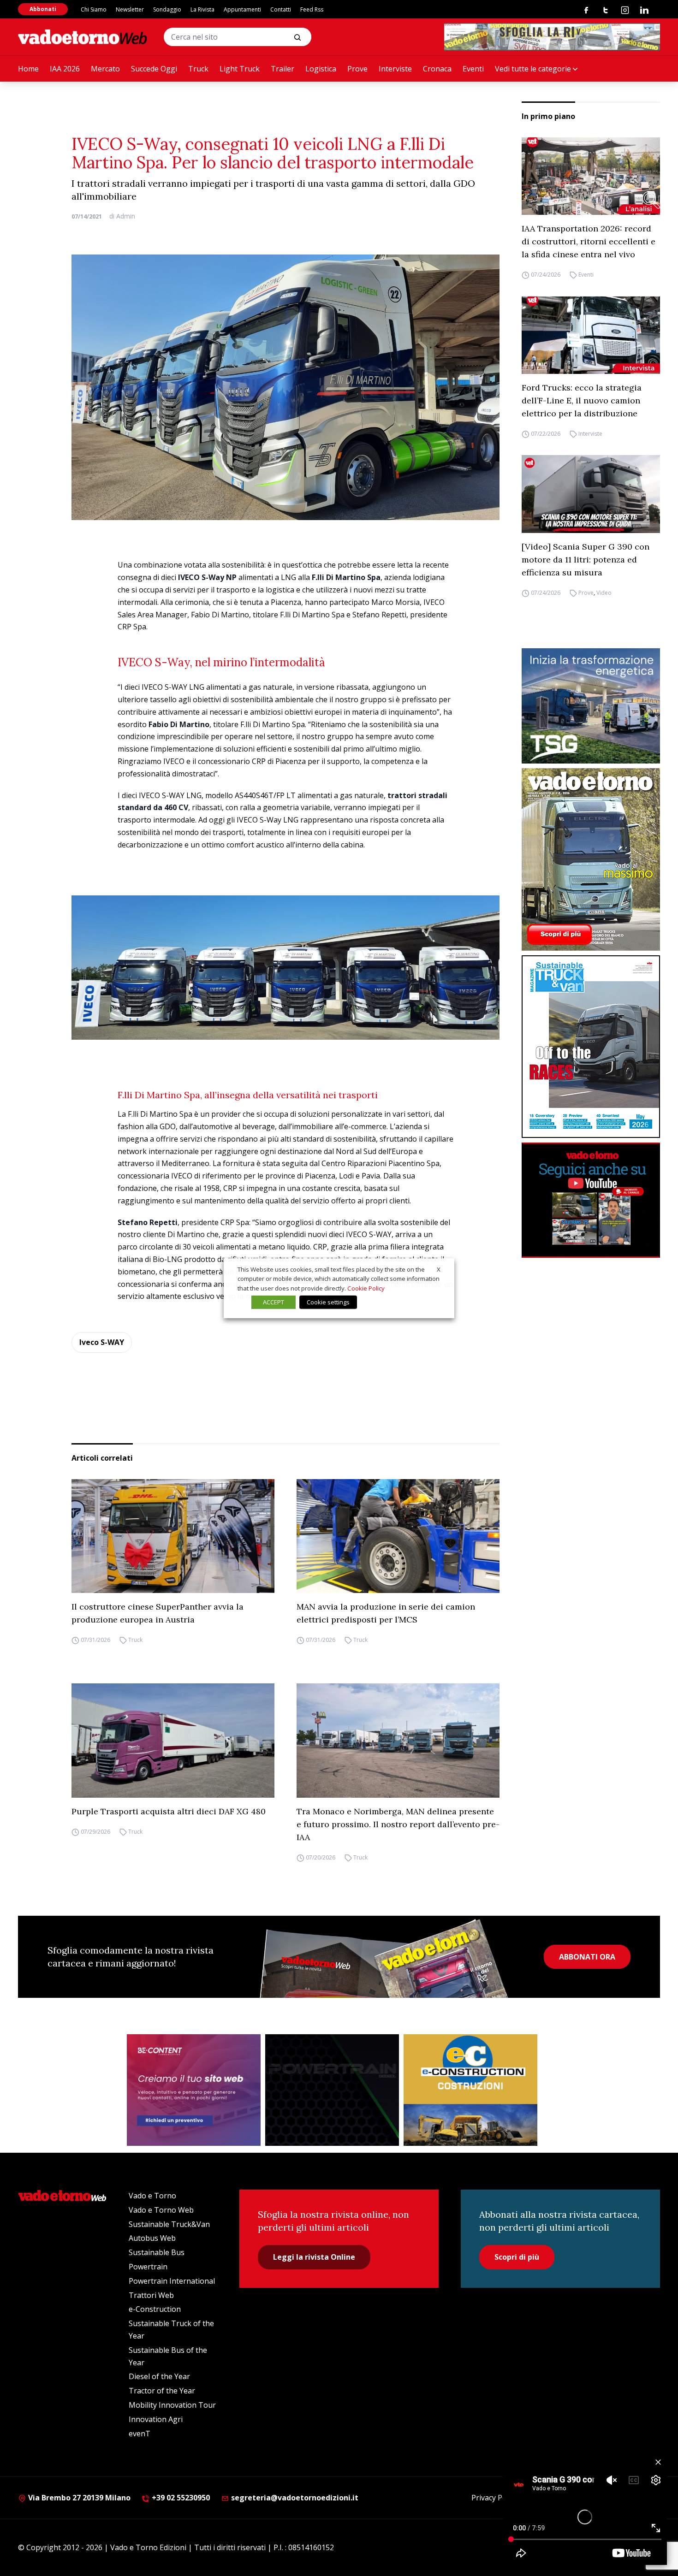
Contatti (281, 9)
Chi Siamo (94, 9)
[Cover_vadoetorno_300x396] (591, 859)
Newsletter (130, 9)
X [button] (439, 1269)
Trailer (282, 69)
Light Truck (240, 69)
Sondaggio (167, 9)
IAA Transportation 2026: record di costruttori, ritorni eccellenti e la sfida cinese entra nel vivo (589, 242)
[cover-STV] (591, 1047)
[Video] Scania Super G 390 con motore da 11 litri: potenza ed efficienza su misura (586, 560)
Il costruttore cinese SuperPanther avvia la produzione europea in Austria (158, 1613)
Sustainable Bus (157, 2252)
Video (604, 593)
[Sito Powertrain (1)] (332, 2090)
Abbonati (43, 9)
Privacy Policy (494, 2498)
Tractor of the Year (162, 2391)
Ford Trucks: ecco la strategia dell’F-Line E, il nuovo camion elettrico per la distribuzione (582, 400)
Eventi (473, 69)
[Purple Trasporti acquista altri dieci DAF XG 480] (173, 1741)
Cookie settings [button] (328, 1302)
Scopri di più (517, 2257)
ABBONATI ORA (587, 1957)
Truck (198, 69)
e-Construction (155, 2309)
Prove (357, 69)
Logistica (321, 69)
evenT (140, 2434)
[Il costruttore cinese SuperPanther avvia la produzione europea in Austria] (173, 1536)
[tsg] (591, 706)
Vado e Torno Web (161, 2210)
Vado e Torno (152, 2196)
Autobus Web (152, 2238)
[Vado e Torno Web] (83, 37)
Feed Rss (312, 9)
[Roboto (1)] (591, 1200)
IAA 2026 (65, 69)
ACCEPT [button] (274, 1302)
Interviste (395, 69)
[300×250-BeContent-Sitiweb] (194, 2090)
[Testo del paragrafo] (552, 37)
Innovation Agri (156, 2419)
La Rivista (202, 9)
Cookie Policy (366, 1288)
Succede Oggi (154, 69)
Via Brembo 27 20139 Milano (78, 2498)
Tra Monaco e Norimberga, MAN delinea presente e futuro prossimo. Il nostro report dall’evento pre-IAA (398, 1824)
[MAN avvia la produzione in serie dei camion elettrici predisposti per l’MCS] (398, 1536)
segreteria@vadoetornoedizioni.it (294, 2498)
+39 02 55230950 (180, 2498)
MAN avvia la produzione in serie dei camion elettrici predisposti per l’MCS (386, 1613)
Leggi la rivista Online (314, 2257)
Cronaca (437, 69)
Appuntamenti (242, 9)
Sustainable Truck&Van (169, 2224)
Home (28, 69)
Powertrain (148, 2267)
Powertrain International (172, 2281)
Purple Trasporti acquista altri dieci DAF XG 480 (169, 1811)
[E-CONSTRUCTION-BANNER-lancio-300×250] (470, 2090)
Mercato (105, 69)
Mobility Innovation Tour (172, 2405)
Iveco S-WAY (102, 1342)
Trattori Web (151, 2295)
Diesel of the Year (159, 2376)
